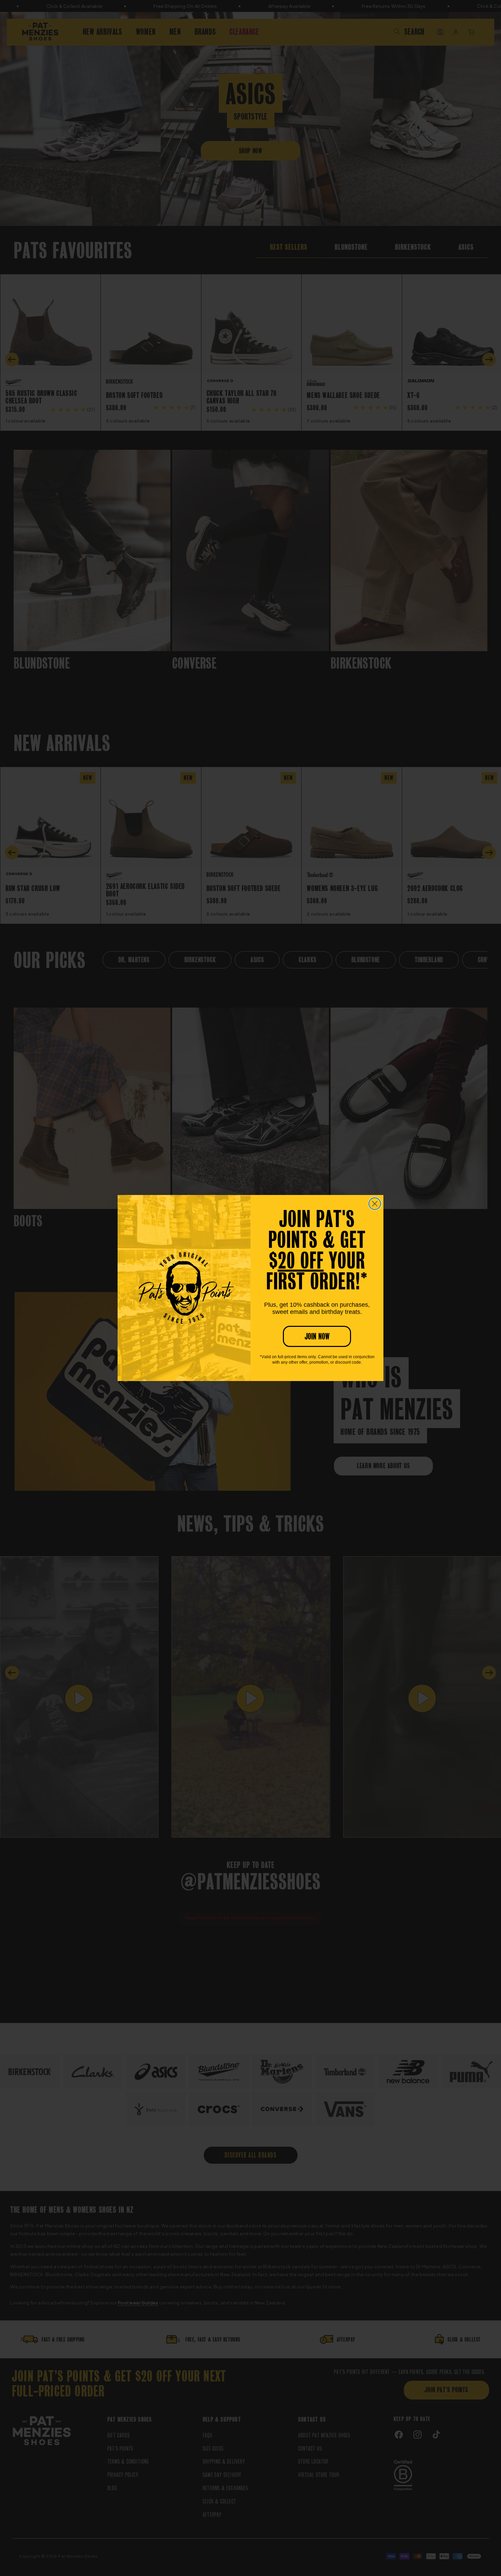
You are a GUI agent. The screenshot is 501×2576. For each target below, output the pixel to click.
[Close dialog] (375, 1204)
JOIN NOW (317, 1336)
